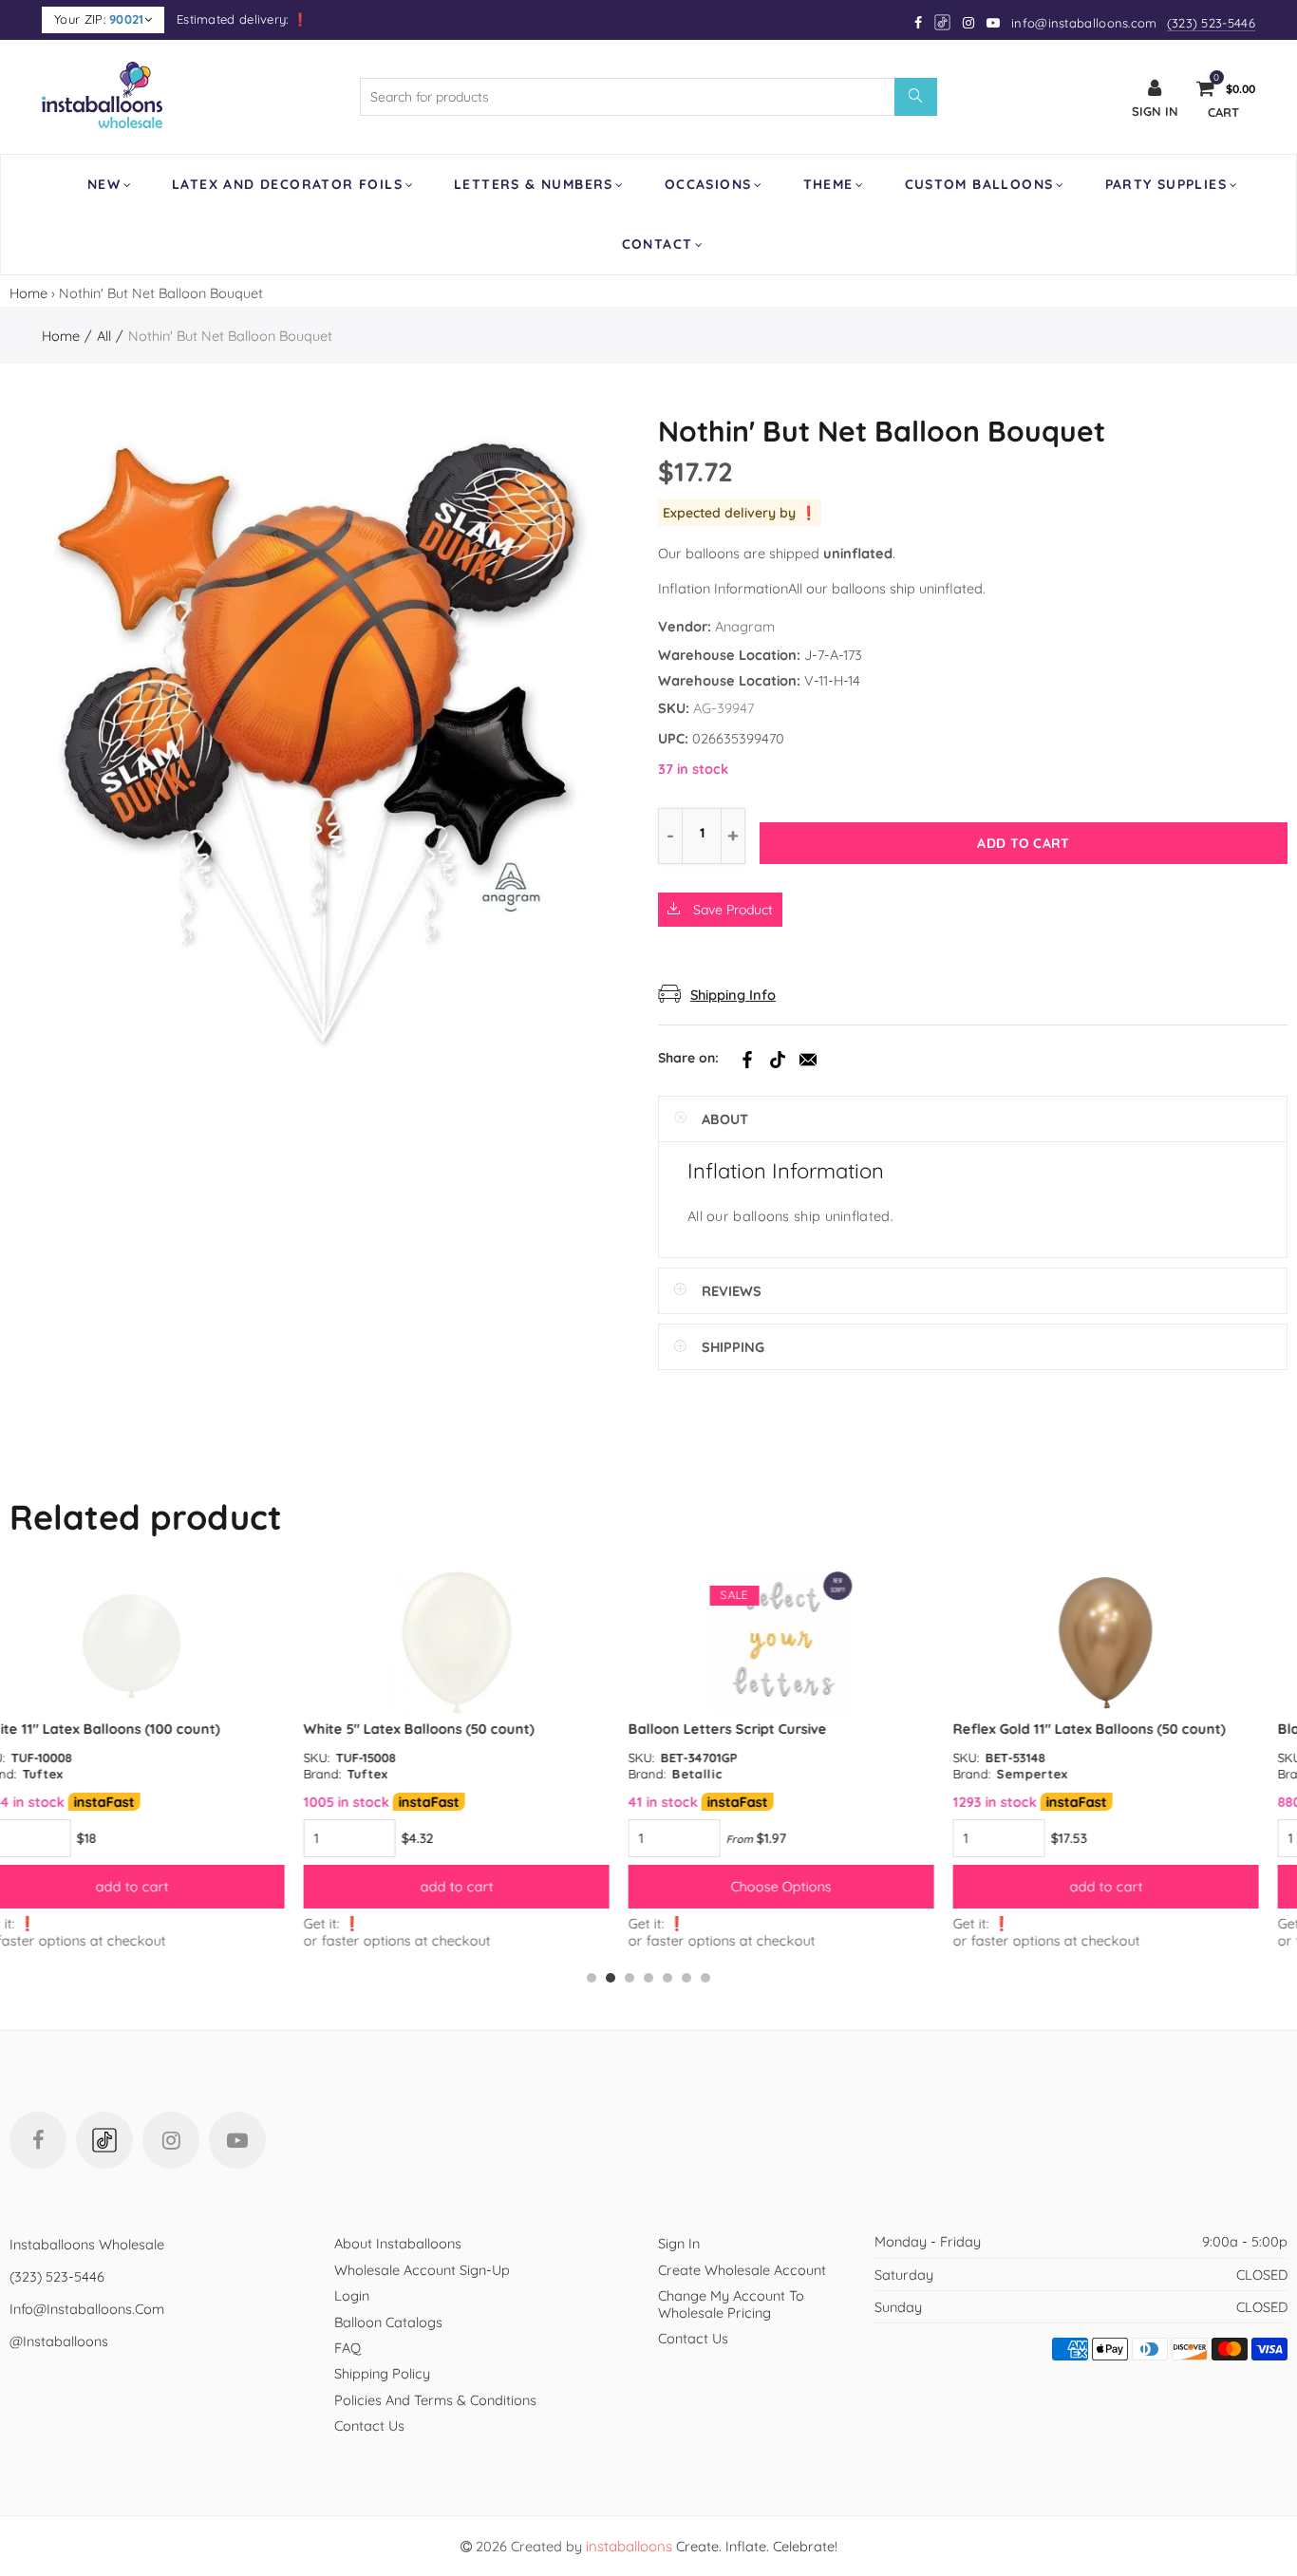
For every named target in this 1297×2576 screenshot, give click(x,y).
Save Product (731, 910)
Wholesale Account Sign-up (422, 2270)
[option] (162, 1760)
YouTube (237, 2140)
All (104, 336)
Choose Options (487, 1886)
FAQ (348, 2348)
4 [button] (648, 1978)
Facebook (747, 1060)
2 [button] (611, 1978)
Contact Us (369, 2426)
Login (352, 2295)
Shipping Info (733, 995)
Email (808, 1060)
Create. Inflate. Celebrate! (712, 2546)
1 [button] (592, 1978)
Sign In (679, 2243)
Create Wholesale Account (742, 2270)
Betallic (403, 1774)
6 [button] (686, 1978)
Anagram (745, 626)
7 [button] (705, 1978)
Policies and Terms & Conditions (435, 2400)
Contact (658, 244)
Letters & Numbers (534, 184)
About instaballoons (398, 2243)
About (725, 1119)
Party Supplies (1166, 184)
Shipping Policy (382, 2373)
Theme (828, 184)
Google (943, 22)
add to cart (163, 1886)
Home (28, 293)
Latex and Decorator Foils (287, 184)
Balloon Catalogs (388, 2322)
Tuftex (74, 1774)
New (104, 184)
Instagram (171, 2140)
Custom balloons (979, 184)
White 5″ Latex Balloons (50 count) (125, 1729)
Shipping (733, 1347)
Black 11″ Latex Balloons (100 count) (1103, 1729)
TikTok (778, 1060)
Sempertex (738, 1774)
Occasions (708, 184)
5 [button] (667, 1978)
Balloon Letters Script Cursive (433, 1729)
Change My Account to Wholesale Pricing (731, 2303)
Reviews (732, 1291)
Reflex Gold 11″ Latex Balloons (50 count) (795, 1729)
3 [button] (630, 1978)
